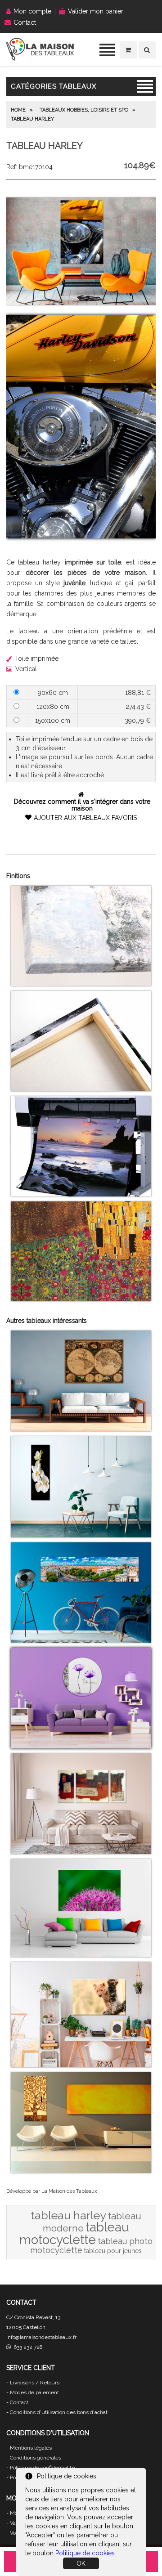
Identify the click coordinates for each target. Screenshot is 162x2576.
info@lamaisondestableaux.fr (41, 2337)
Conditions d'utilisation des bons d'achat (59, 2412)
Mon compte (32, 11)
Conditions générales (36, 2458)
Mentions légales (31, 2448)
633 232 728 (27, 2347)
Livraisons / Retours (35, 2383)
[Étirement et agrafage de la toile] (81, 1089)
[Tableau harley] (81, 303)
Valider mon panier (96, 11)
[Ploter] (81, 1194)
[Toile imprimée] (81, 984)
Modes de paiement (34, 2392)
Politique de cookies (85, 2553)
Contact (25, 22)
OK (81, 2563)
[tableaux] (40, 58)
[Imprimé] (81, 1299)
